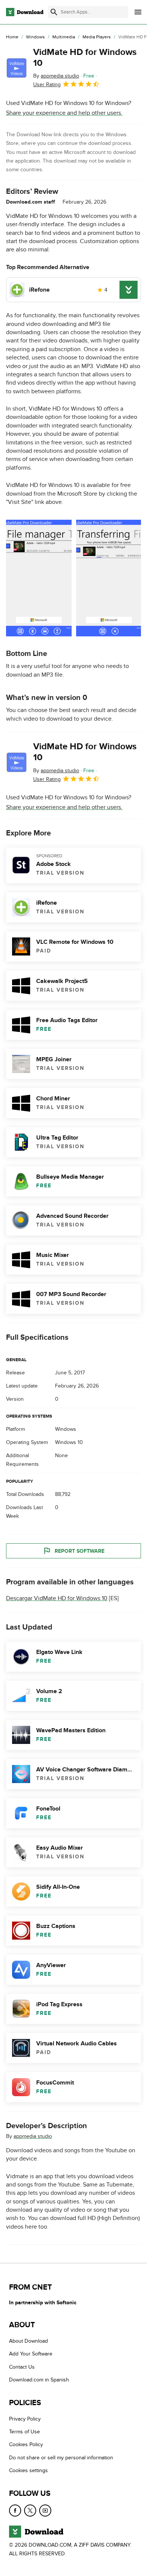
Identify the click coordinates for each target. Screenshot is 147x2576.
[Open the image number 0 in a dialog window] (39, 578)
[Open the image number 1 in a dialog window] (109, 578)
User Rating (47, 84)
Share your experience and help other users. (64, 113)
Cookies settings (28, 2470)
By (56, 76)
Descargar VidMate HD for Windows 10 (57, 1598)
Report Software (80, 1551)
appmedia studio (33, 2136)
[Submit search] (54, 12)
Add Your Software (31, 2354)
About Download (28, 2341)
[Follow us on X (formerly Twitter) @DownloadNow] (30, 2510)
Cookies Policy (26, 2444)
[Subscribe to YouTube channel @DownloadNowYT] (45, 2510)
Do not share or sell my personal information (61, 2458)
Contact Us (22, 2367)
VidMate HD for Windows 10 (85, 58)
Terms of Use (24, 2432)
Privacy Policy (25, 2419)
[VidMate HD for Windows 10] (17, 68)
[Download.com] (25, 12)
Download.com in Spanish (39, 2380)
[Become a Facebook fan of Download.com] (15, 2510)
